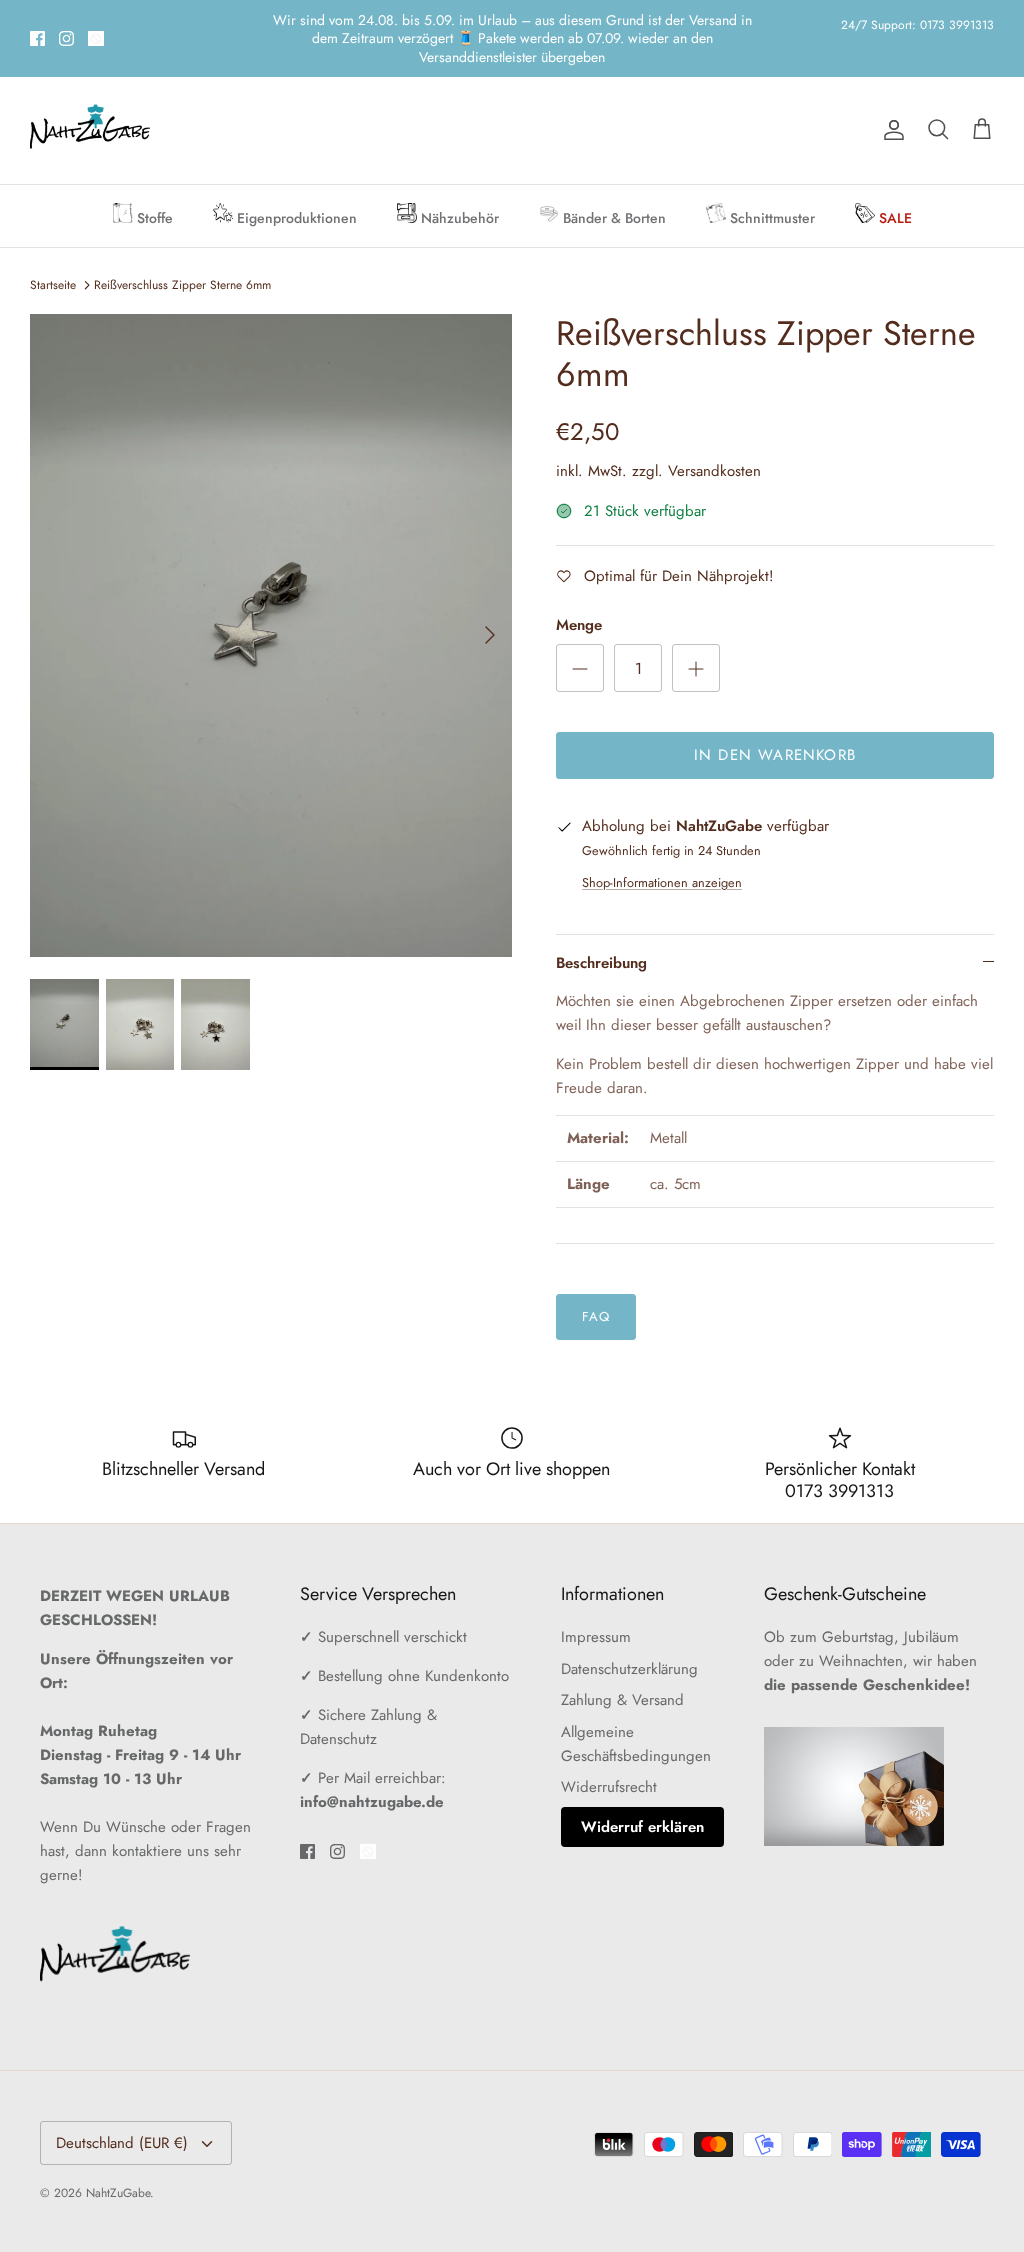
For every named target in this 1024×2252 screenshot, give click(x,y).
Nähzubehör (458, 183)
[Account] (890, 95)
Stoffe (153, 183)
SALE (893, 183)
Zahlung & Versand (622, 1665)
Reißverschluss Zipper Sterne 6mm (182, 250)
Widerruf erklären (642, 1792)
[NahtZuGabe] (90, 95)
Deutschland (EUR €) (122, 2108)
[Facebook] (37, 20)
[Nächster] (490, 600)
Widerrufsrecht (609, 1752)
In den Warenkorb (775, 720)
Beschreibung (601, 928)
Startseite (53, 250)
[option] (271, 600)
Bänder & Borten (612, 183)
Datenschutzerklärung (629, 1634)
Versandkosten (714, 435)
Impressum (596, 1602)
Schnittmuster (770, 183)
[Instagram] (66, 20)
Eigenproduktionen (295, 183)
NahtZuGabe (118, 2158)
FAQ (596, 1281)
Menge (579, 590)
